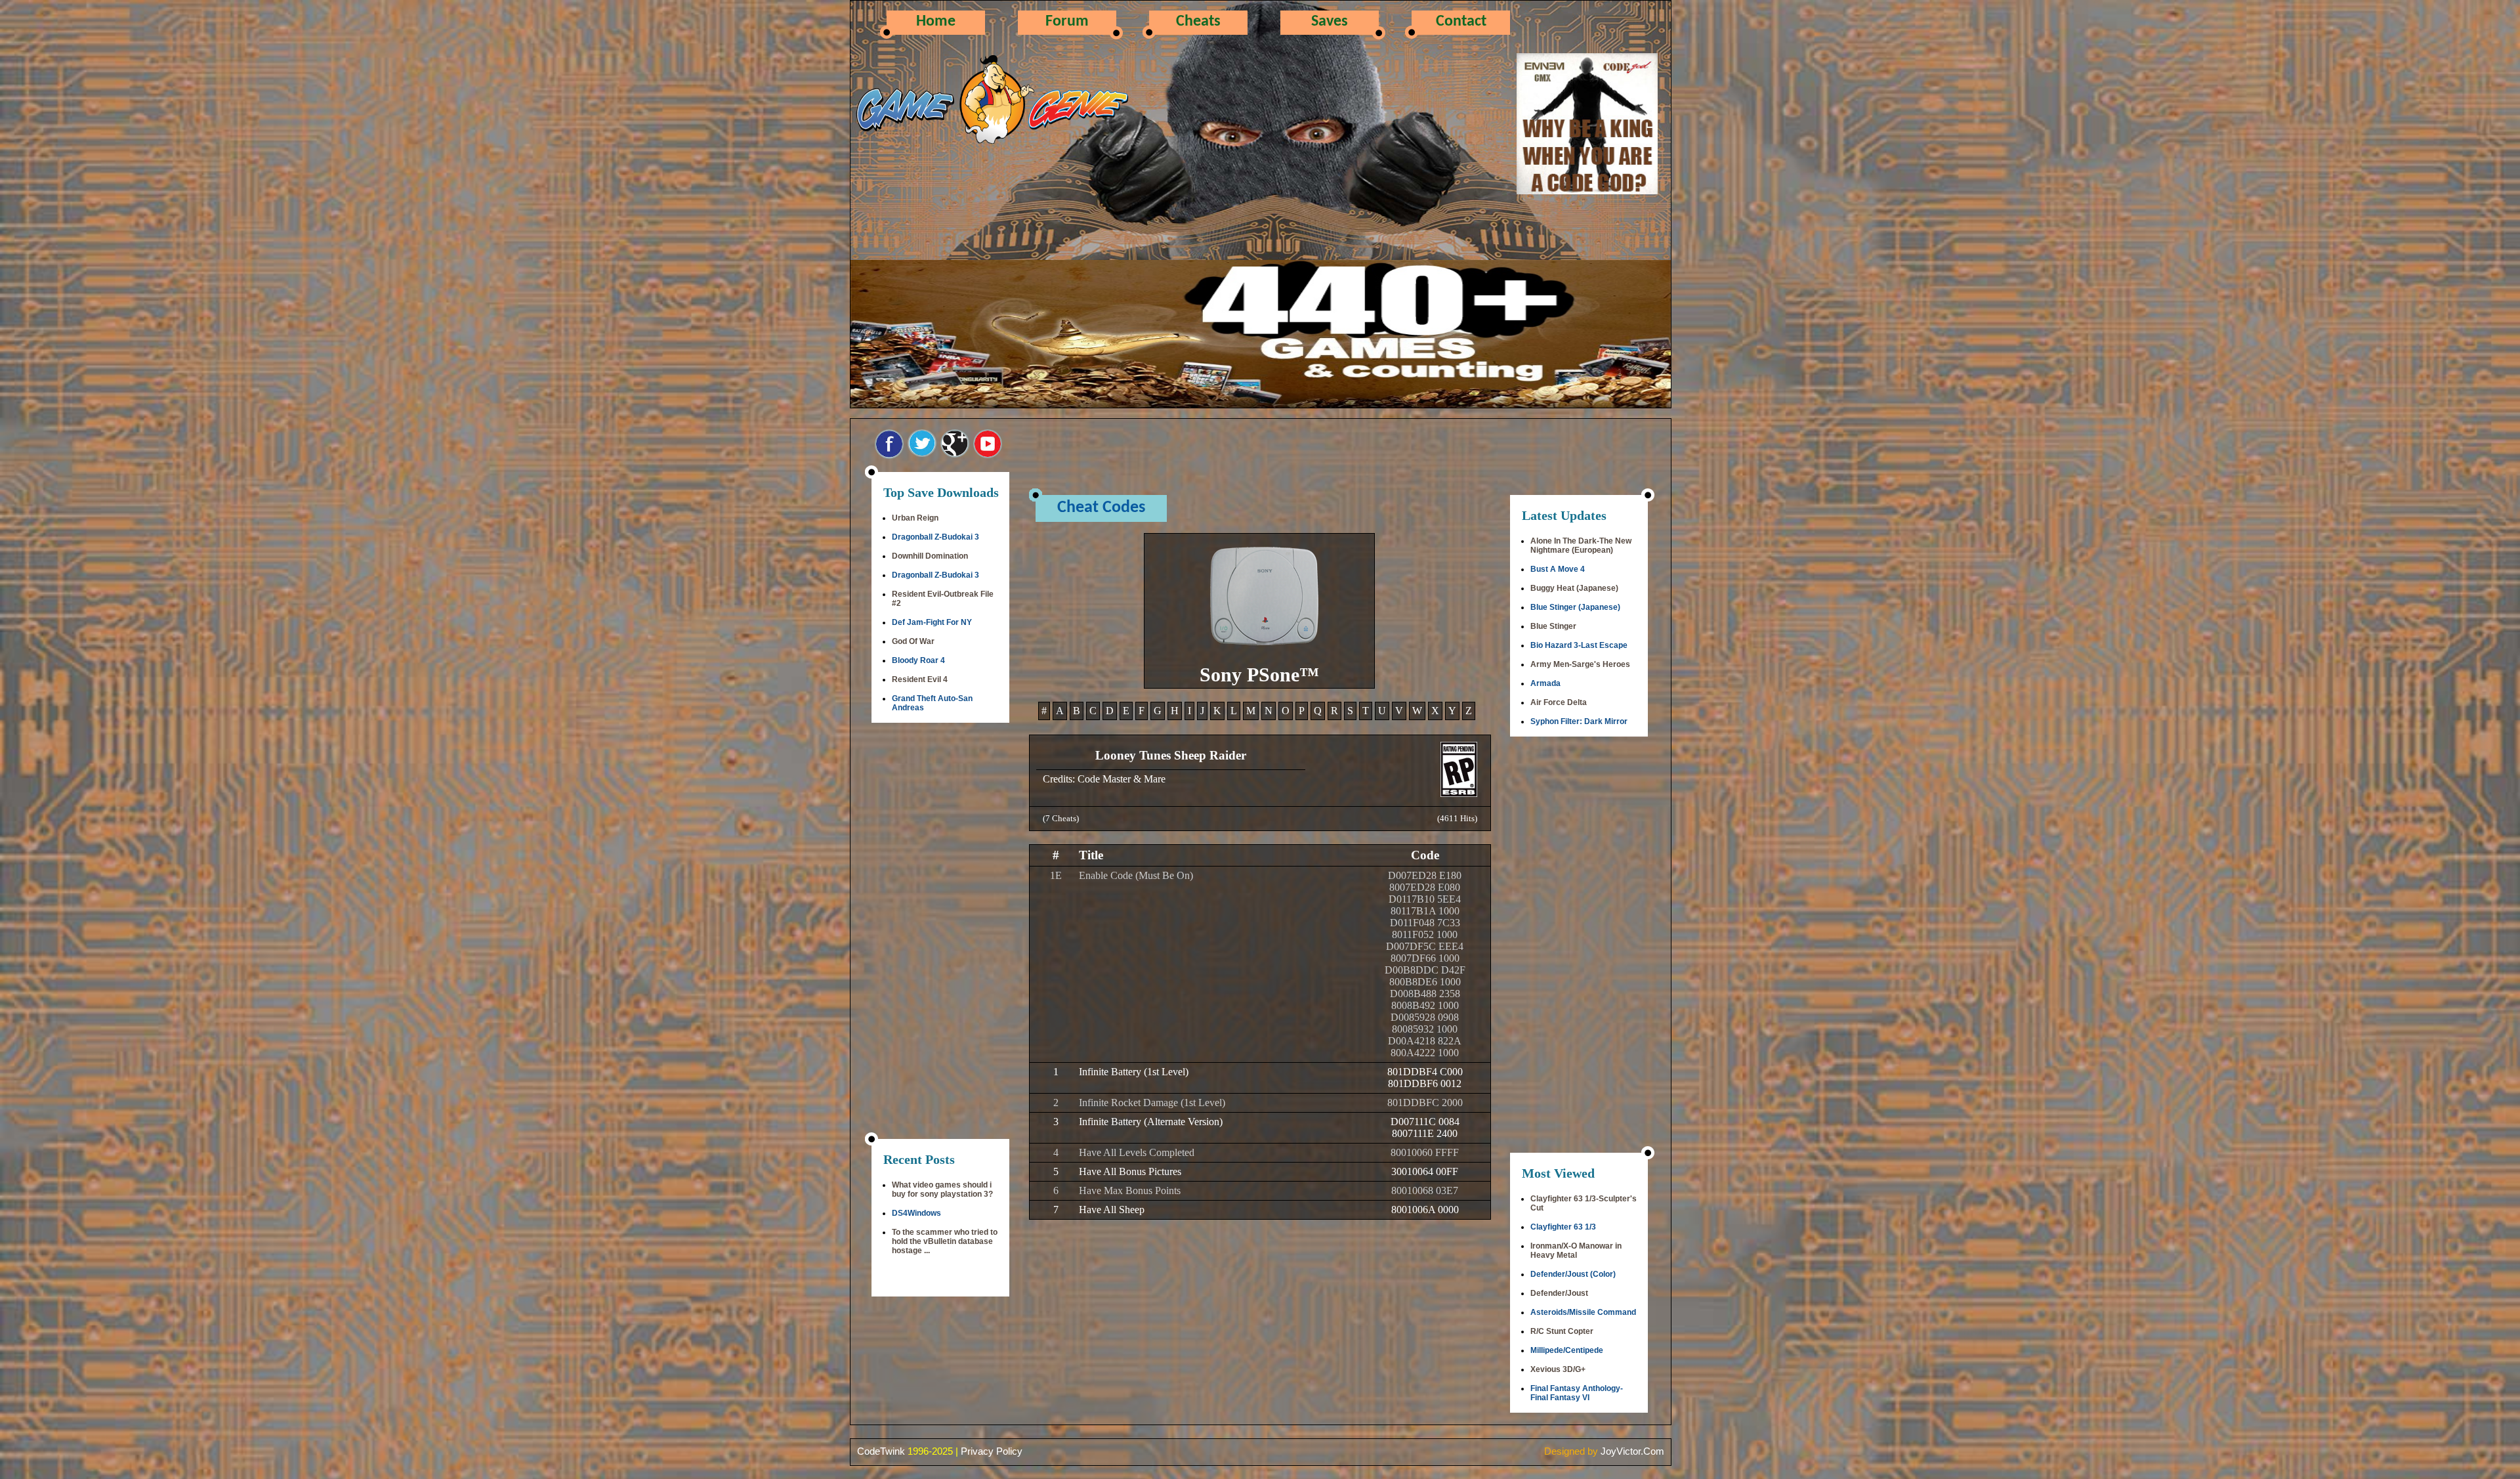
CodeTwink (881, 1451)
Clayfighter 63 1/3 (1563, 1227)
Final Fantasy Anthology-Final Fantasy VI (1577, 1393)
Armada (1545, 683)
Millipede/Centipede (1567, 1350)
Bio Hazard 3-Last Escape (1579, 645)
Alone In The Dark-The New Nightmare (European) (1581, 546)
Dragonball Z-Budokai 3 (935, 537)
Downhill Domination (930, 556)
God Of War (913, 641)
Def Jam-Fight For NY (932, 622)
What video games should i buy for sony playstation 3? (942, 1190)
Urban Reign (915, 518)
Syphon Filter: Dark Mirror (1579, 721)
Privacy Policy (992, 1451)
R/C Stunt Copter (1562, 1331)
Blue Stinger (1553, 626)
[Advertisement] (940, 932)
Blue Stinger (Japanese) (1575, 607)
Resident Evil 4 (920, 679)
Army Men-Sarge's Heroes (1580, 664)
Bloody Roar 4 (918, 660)
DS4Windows (916, 1213)
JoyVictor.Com (1632, 1451)
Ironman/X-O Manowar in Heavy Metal (1576, 1251)
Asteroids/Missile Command (1583, 1312)
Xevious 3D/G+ (1558, 1369)
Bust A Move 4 (1558, 569)
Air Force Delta (1559, 702)
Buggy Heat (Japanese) (1574, 588)
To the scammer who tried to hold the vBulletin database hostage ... (945, 1241)
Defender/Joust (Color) (1573, 1274)
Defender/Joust (1559, 1293)
